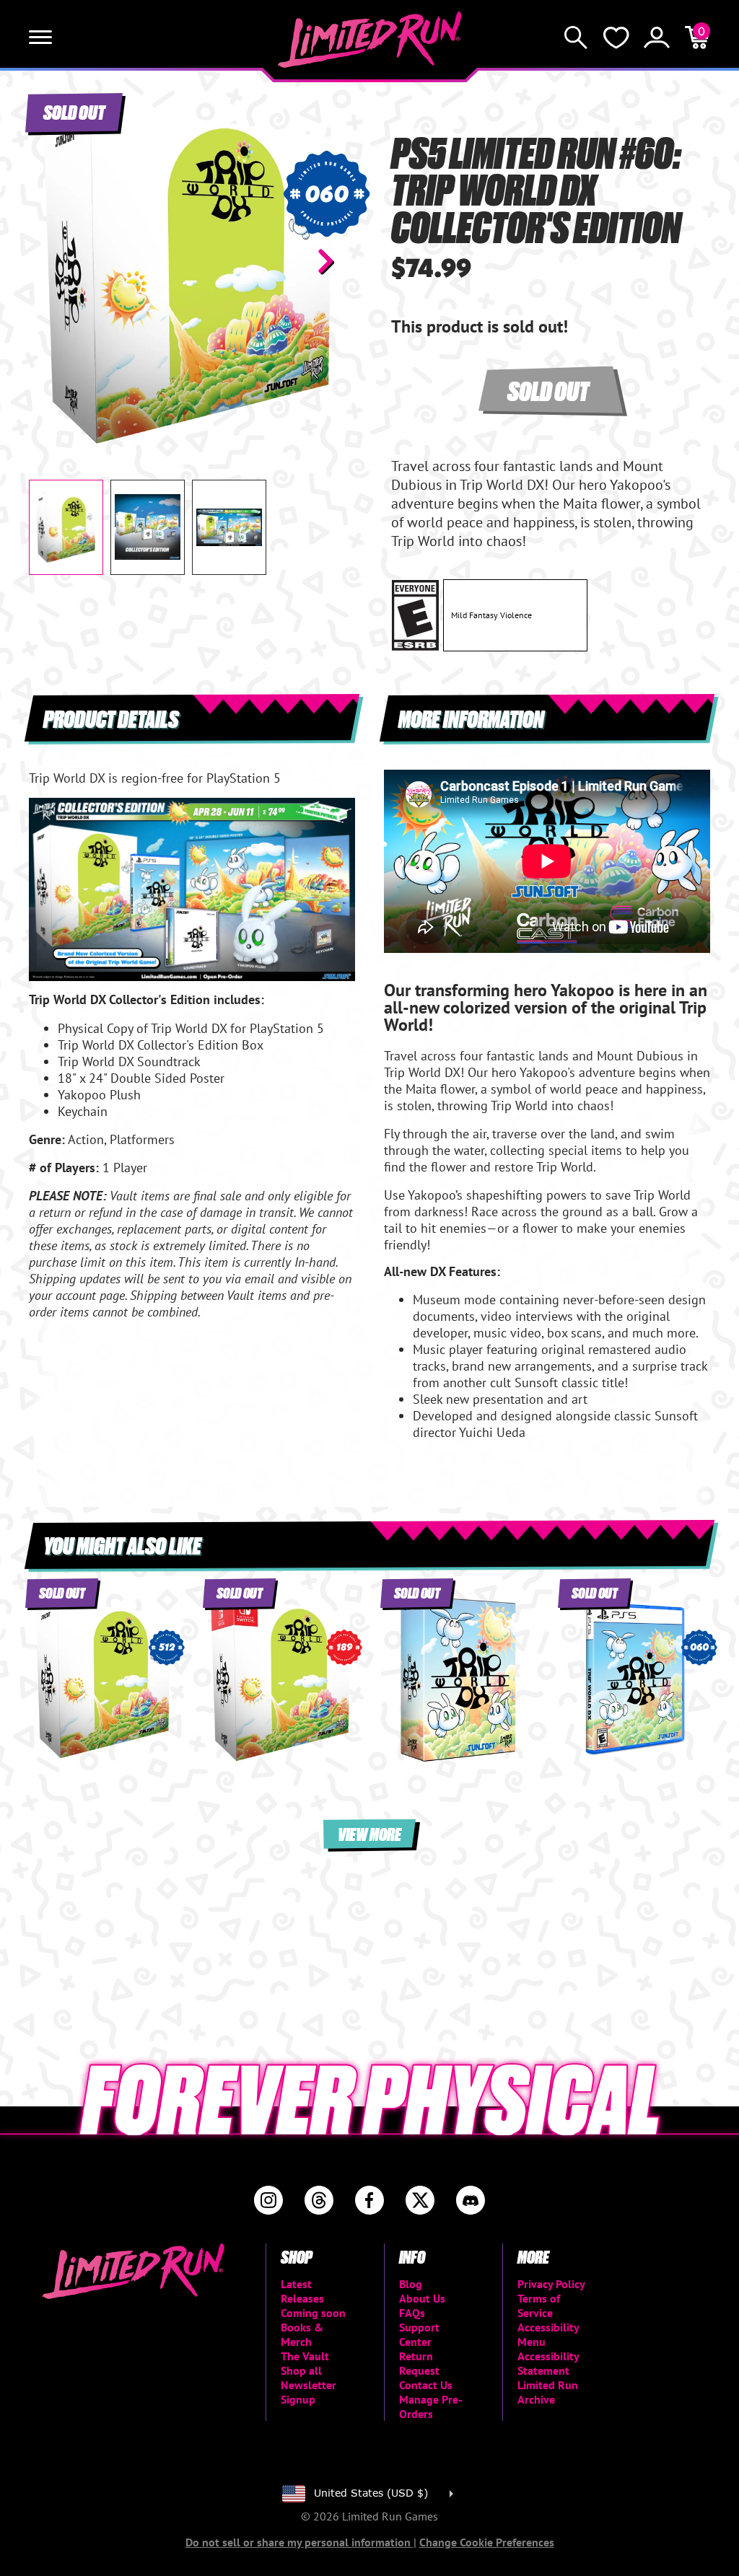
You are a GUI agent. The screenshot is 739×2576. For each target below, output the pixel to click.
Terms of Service (539, 2305)
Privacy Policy (551, 2284)
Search (576, 38)
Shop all (301, 2370)
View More (369, 1833)
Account (657, 38)
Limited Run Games (370, 40)
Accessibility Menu (548, 2334)
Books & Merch (302, 2334)
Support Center (419, 2334)
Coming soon (313, 2313)
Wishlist (616, 38)
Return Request (419, 2363)
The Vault (305, 2356)
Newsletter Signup (309, 2392)
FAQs (412, 2313)
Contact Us (426, 2385)
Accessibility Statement (548, 2363)
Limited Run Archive (548, 2392)
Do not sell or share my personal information (299, 2542)
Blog (411, 2284)
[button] (51, 261)
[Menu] (40, 38)
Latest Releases (302, 2291)
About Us (422, 2298)
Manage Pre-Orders (431, 2406)
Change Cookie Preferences (487, 2542)
